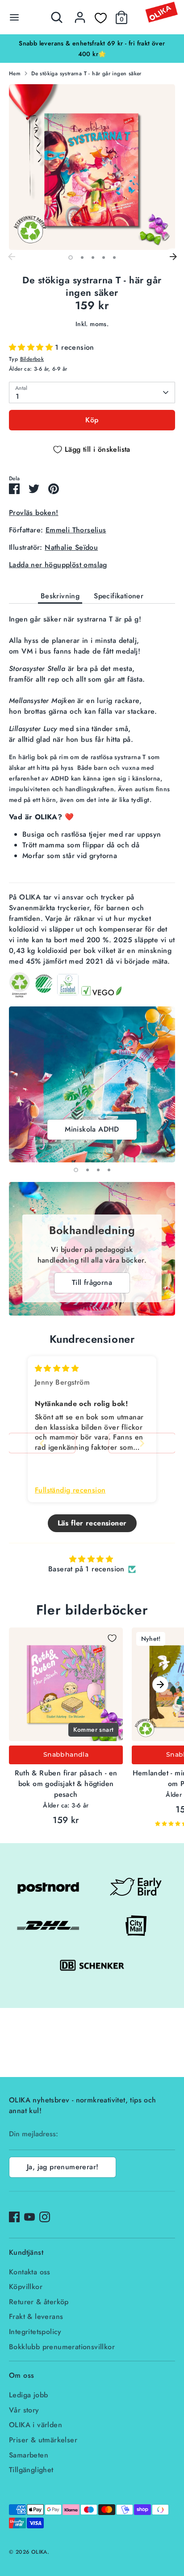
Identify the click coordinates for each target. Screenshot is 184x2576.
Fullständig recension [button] (70, 1490)
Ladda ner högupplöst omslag (58, 565)
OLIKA (39, 2552)
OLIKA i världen (36, 2425)
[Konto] (80, 14)
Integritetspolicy (35, 2332)
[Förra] (11, 257)
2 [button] (82, 258)
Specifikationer (119, 596)
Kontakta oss (30, 2272)
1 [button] (71, 258)
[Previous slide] (42, 1443)
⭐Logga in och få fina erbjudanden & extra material (92, 43)
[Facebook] (14, 2217)
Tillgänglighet (31, 2470)
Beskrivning (60, 596)
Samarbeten (29, 2455)
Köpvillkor (26, 2287)
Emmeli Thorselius (76, 530)
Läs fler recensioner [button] (92, 1523)
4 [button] (104, 258)
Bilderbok (32, 359)
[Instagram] (45, 2217)
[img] (57, 1368)
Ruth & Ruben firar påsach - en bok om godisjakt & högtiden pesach (66, 1784)
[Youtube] (29, 2217)
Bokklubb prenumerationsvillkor (62, 2347)
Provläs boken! (34, 513)
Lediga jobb (28, 2395)
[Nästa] (173, 257)
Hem (15, 74)
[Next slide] (142, 1443)
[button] (32, 347)
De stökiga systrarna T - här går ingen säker (86, 74)
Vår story (24, 2410)
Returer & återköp (39, 2302)
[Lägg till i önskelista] (112, 1638)
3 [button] (93, 258)
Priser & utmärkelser (43, 2440)
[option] (92, 43)
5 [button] (114, 258)
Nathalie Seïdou (71, 547)
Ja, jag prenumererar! (63, 2167)
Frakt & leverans (36, 2316)
